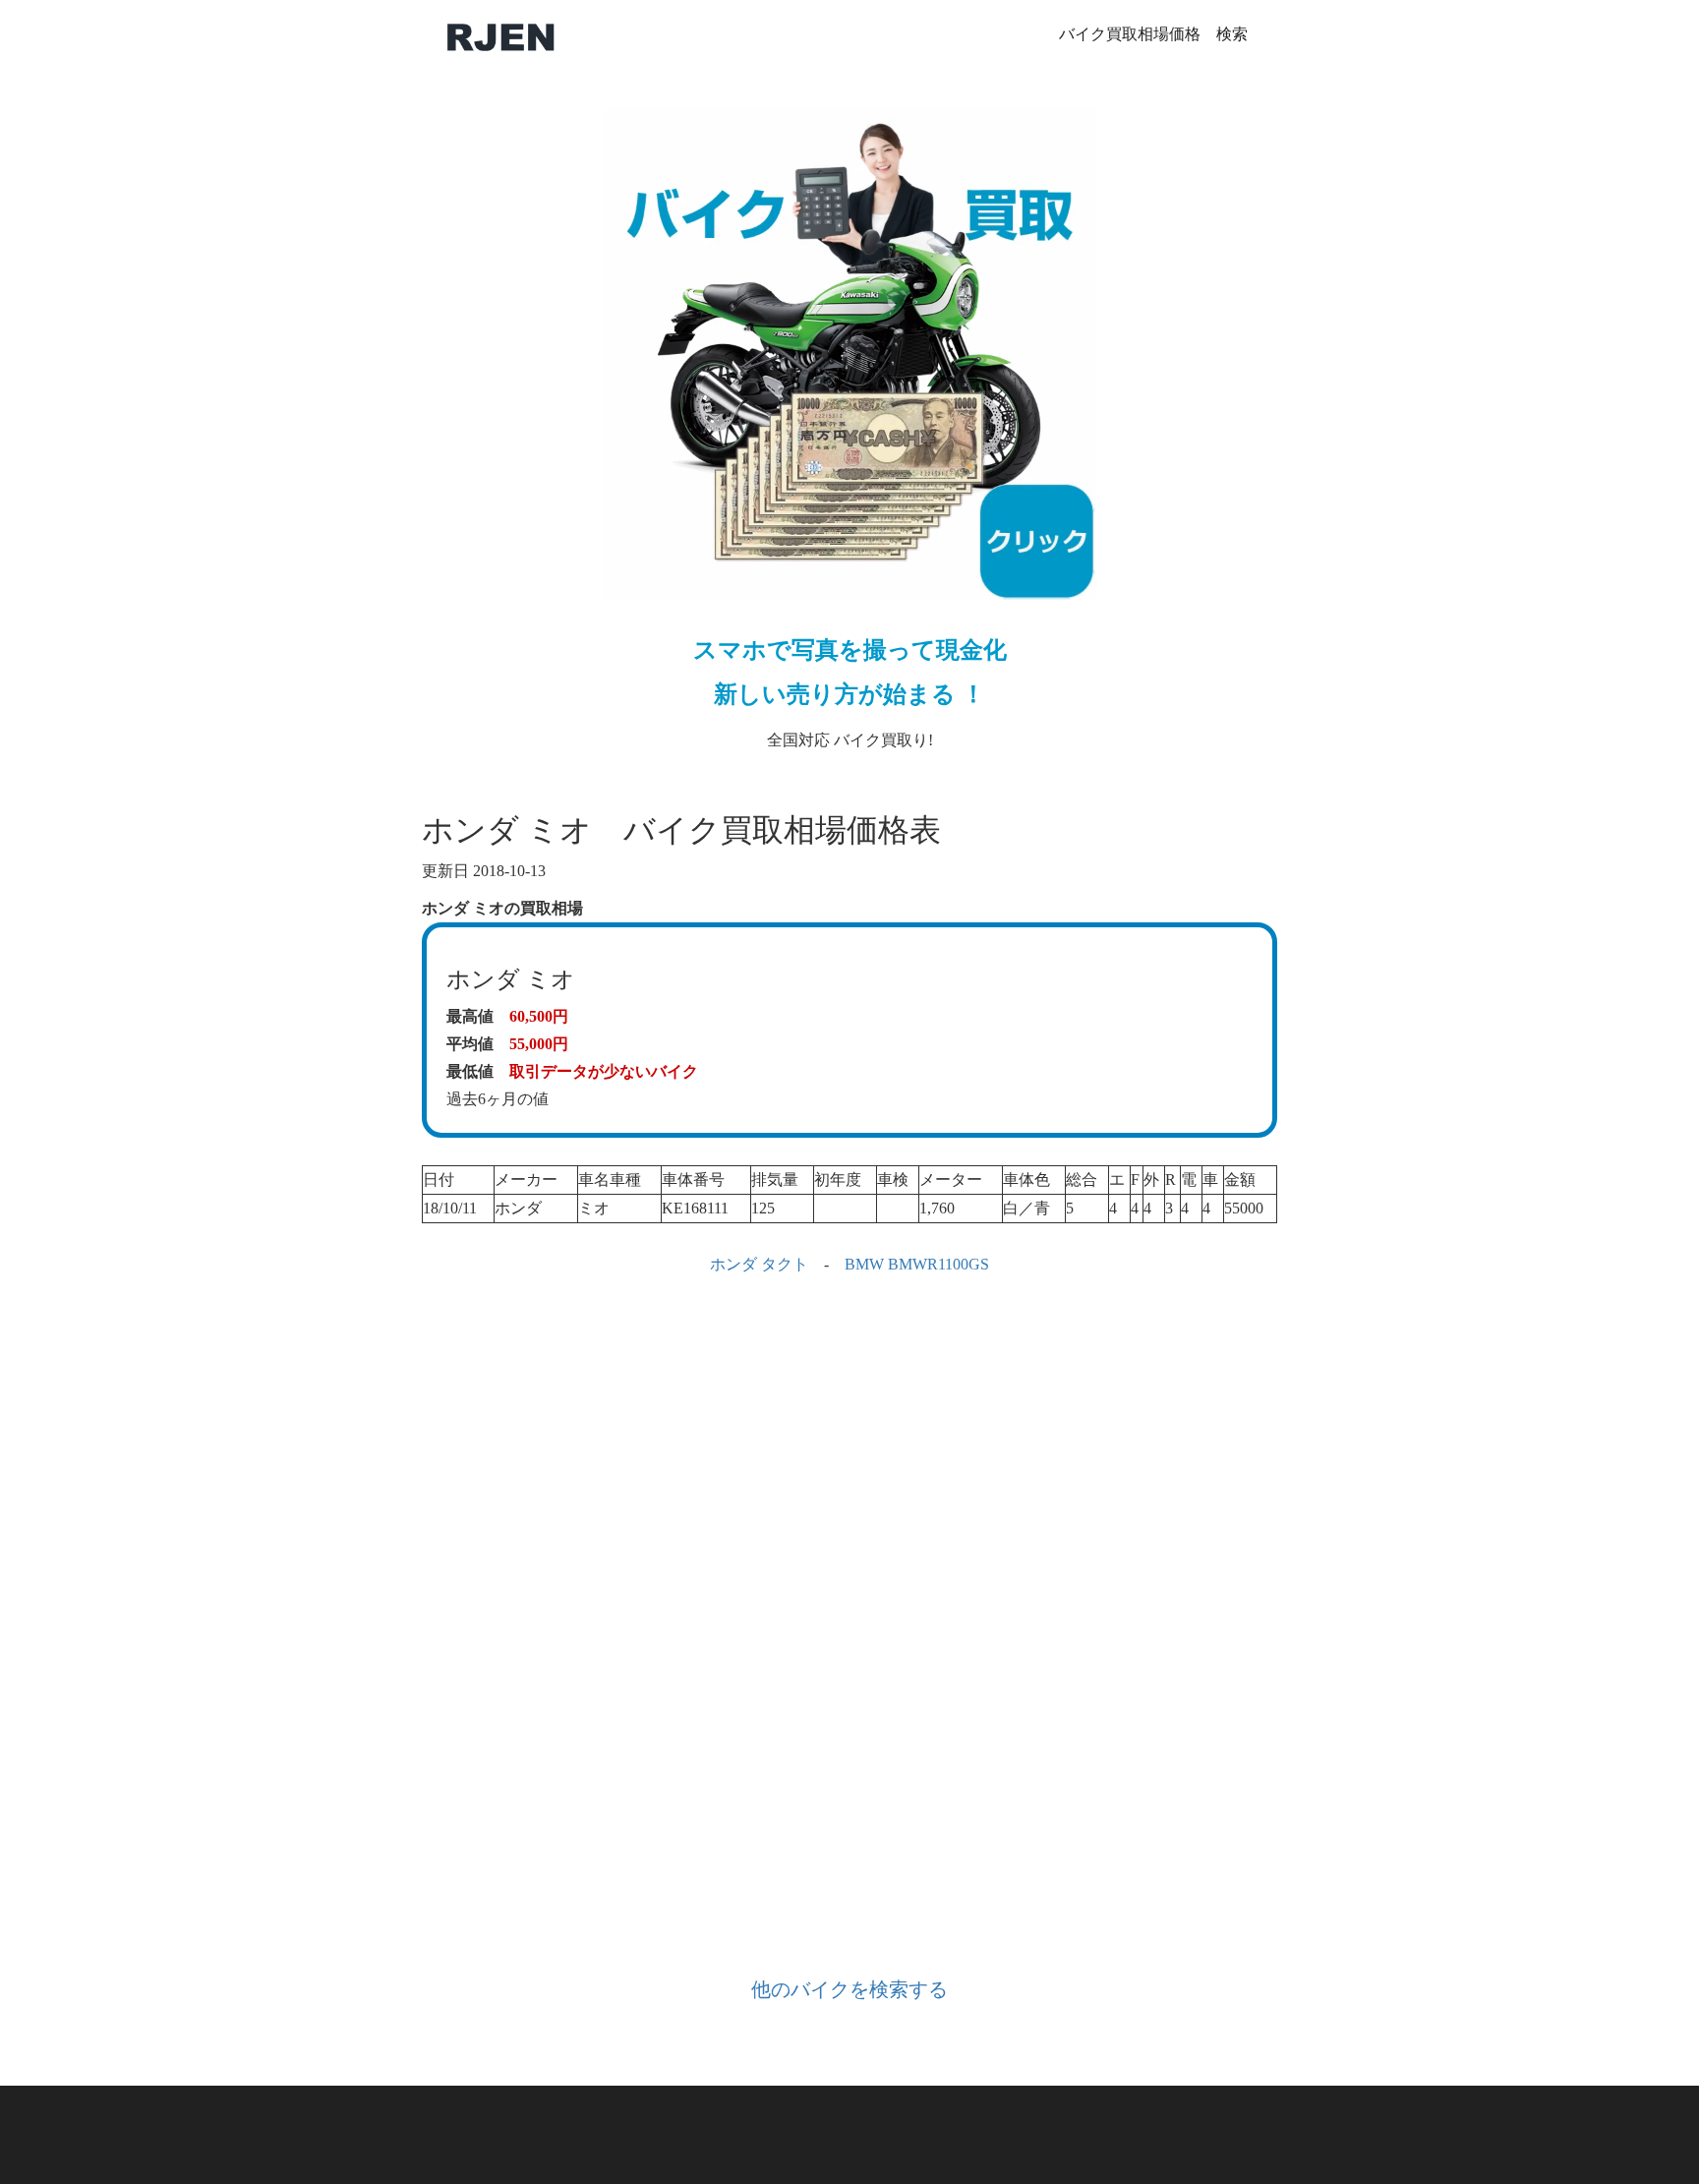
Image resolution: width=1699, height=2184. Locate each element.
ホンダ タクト (759, 1264)
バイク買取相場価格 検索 (1153, 34)
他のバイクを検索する (849, 1989)
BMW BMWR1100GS (917, 1264)
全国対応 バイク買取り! (850, 693)
